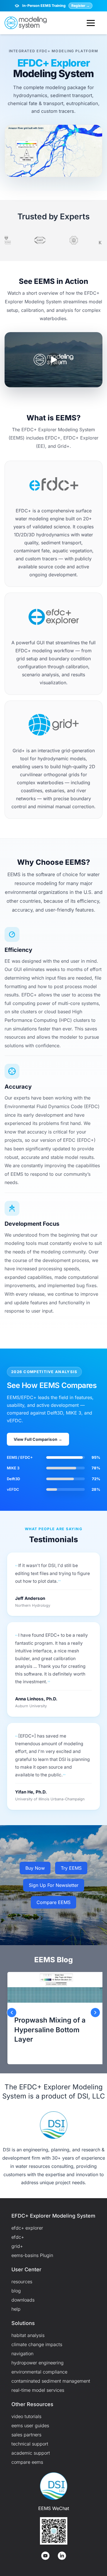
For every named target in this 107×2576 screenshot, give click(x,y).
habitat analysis (28, 2335)
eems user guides (30, 2425)
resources (22, 2282)
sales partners (26, 2435)
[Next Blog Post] (95, 2013)
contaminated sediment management (51, 2381)
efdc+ (18, 2237)
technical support (30, 2444)
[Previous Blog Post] (12, 2013)
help (16, 2309)
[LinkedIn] (62, 2556)
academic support (31, 2453)
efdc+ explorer (27, 2228)
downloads (23, 2300)
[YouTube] (45, 2556)
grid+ (17, 2246)
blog (16, 2291)
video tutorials (26, 2416)
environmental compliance (39, 2372)
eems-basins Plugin (32, 2255)
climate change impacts (37, 2344)
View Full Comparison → (38, 1439)
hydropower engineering (38, 2363)
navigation (22, 2354)
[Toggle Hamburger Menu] (91, 23)
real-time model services (38, 2390)
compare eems (27, 2462)
